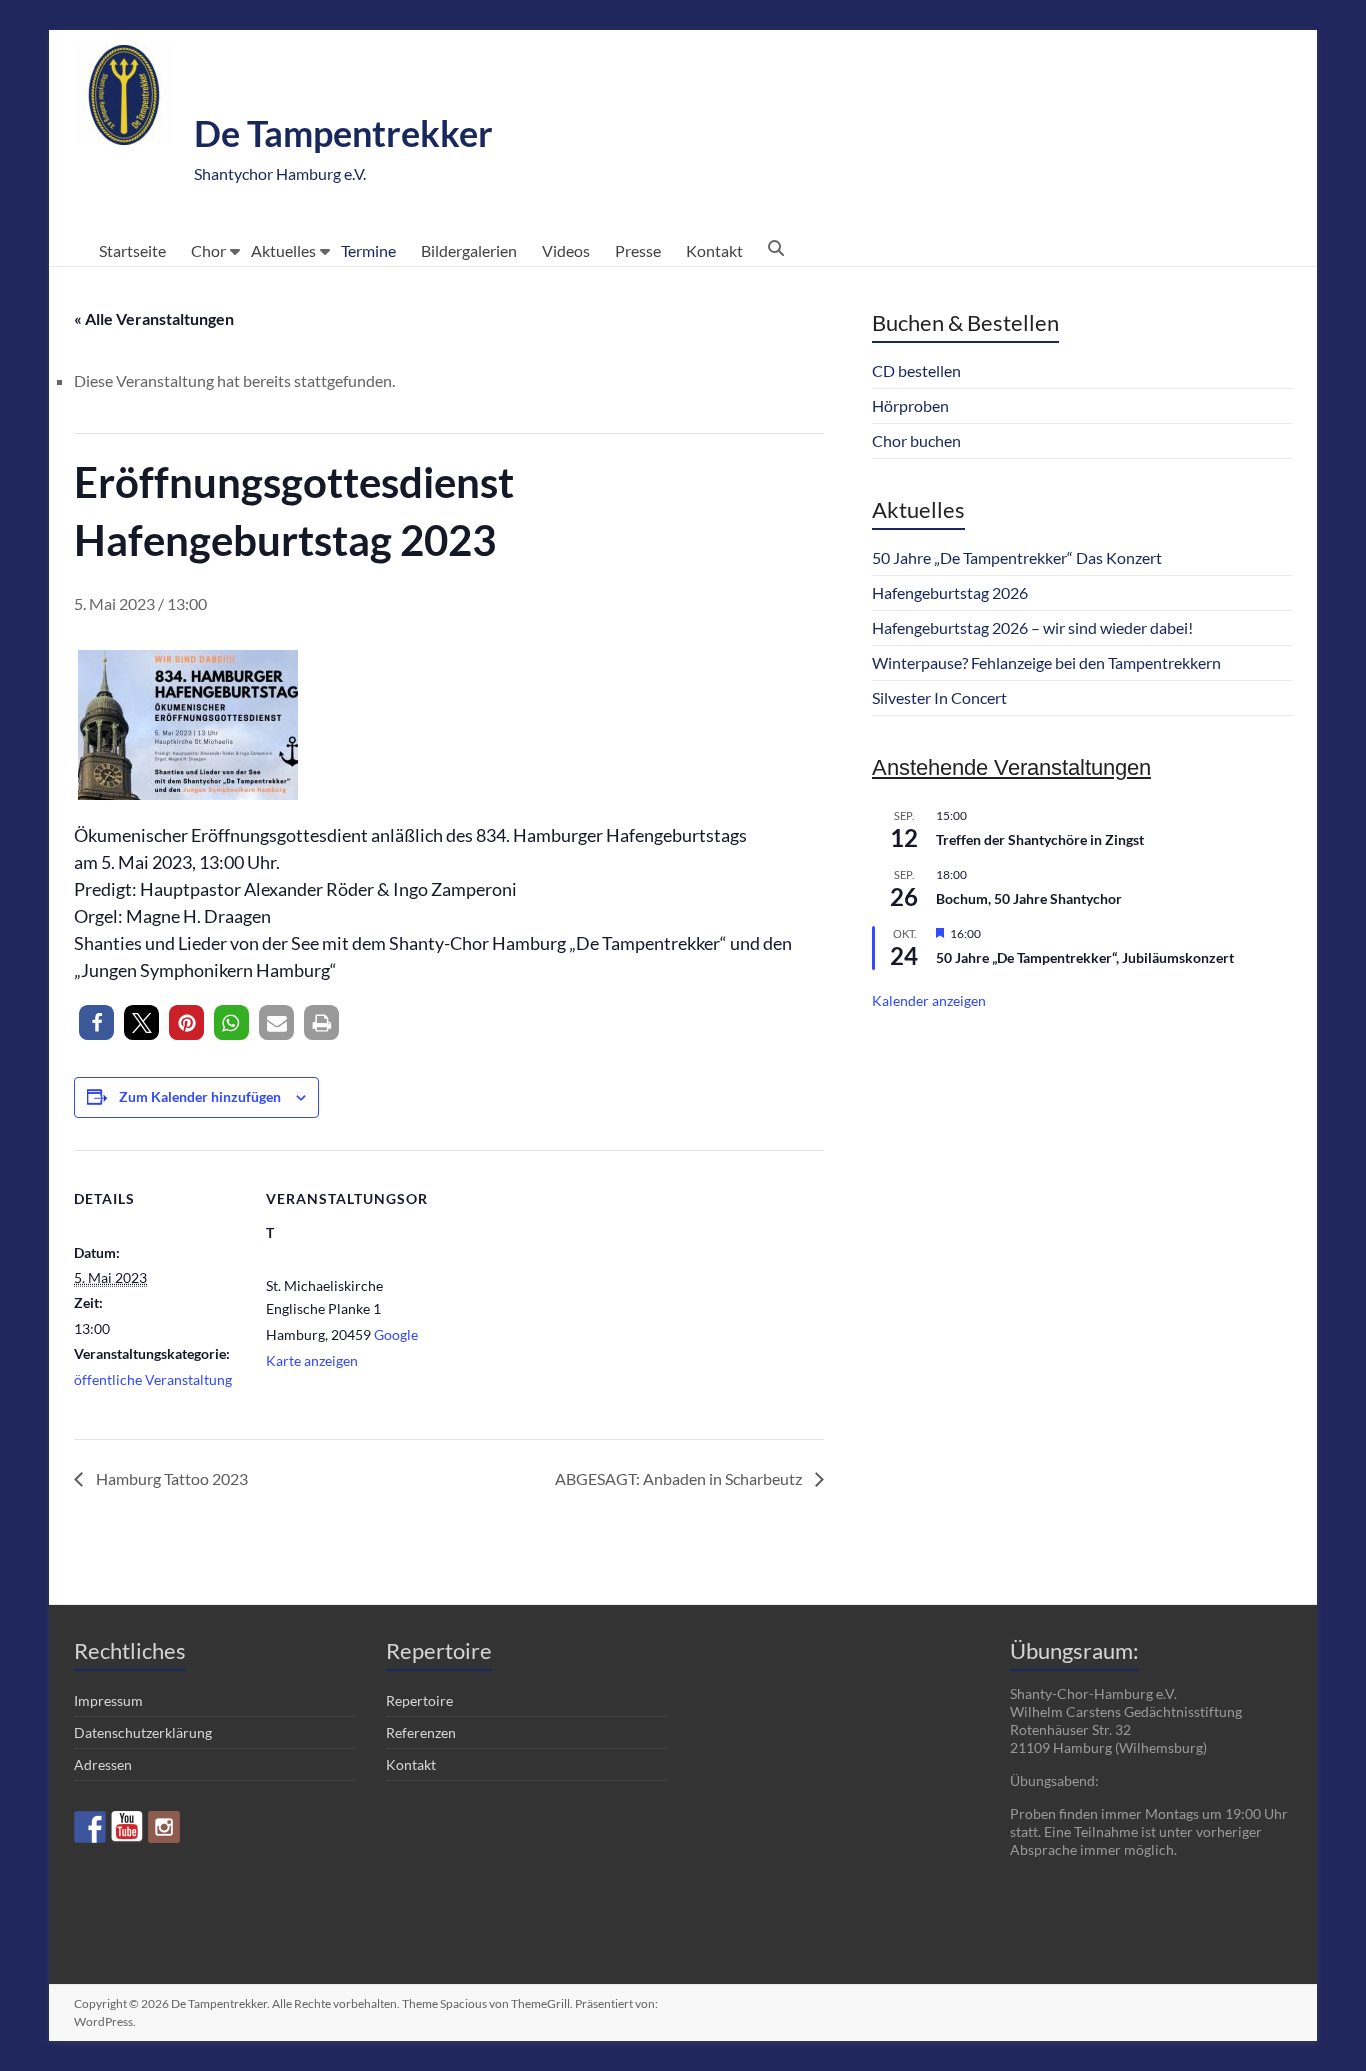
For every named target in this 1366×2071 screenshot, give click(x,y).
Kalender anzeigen (929, 1000)
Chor (208, 250)
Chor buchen (916, 440)
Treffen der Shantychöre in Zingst (1040, 839)
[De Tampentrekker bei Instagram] (164, 1827)
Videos (566, 250)
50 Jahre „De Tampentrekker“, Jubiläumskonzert (1085, 957)
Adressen (103, 1764)
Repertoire (419, 1700)
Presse (638, 250)
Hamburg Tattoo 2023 (170, 1478)
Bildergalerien (469, 250)
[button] (96, 1022)
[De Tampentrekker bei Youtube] (127, 1827)
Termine (368, 250)
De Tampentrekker (343, 133)
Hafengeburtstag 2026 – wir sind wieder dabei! (1032, 627)
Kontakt (714, 250)
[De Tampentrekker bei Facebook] (90, 1827)
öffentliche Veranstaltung (153, 1379)
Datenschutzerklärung (143, 1732)
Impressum (108, 1700)
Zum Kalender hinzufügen (200, 1096)
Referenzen (421, 1732)
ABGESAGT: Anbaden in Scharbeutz (680, 1478)
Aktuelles (283, 250)
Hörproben (910, 405)
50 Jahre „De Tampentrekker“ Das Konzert (1017, 557)
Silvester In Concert (939, 697)
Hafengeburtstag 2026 (950, 592)
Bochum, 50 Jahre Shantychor (1029, 898)
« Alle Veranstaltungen (154, 318)
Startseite (132, 250)
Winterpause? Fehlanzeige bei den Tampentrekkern (1046, 662)
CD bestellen (916, 370)
